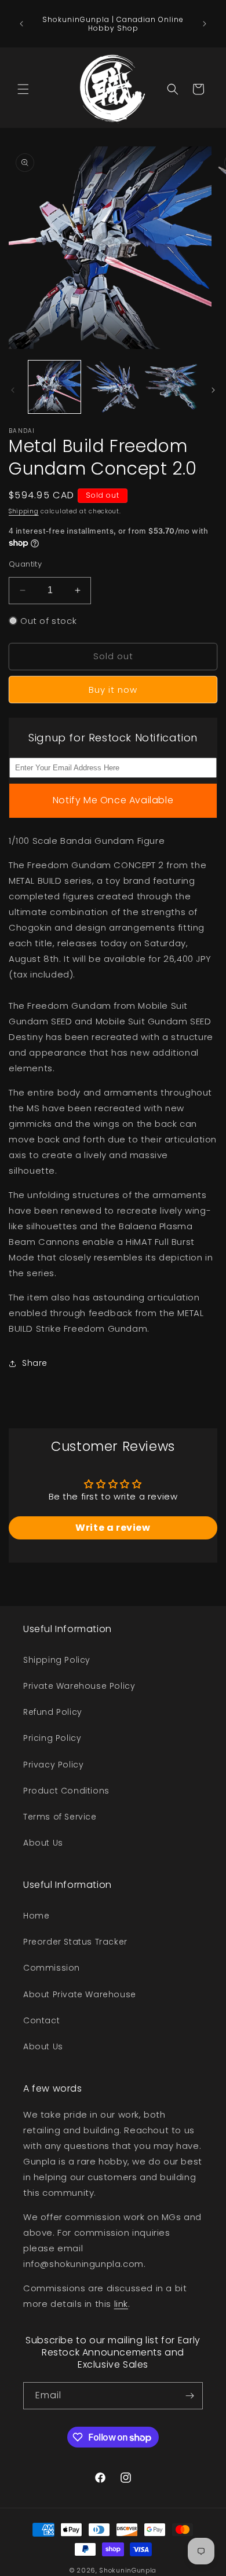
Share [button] (35, 1363)
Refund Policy (53, 1712)
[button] (23, 89)
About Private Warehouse (80, 1994)
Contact (41, 2020)
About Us (43, 1843)
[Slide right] (213, 390)
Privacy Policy (53, 1765)
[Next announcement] (205, 24)
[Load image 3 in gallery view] (171, 387)
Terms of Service (60, 1817)
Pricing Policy (52, 1738)
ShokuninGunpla (128, 2570)
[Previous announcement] (21, 24)
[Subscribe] (189, 2396)
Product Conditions (66, 1791)
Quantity (25, 564)
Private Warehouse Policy (79, 1686)
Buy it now (113, 690)
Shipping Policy (57, 1660)
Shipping (24, 511)
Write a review (113, 1528)
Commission (52, 1968)
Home (36, 1916)
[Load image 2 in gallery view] (112, 387)
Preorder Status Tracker (75, 1942)
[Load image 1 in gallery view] (54, 387)
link (121, 2304)
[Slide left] (13, 390)
